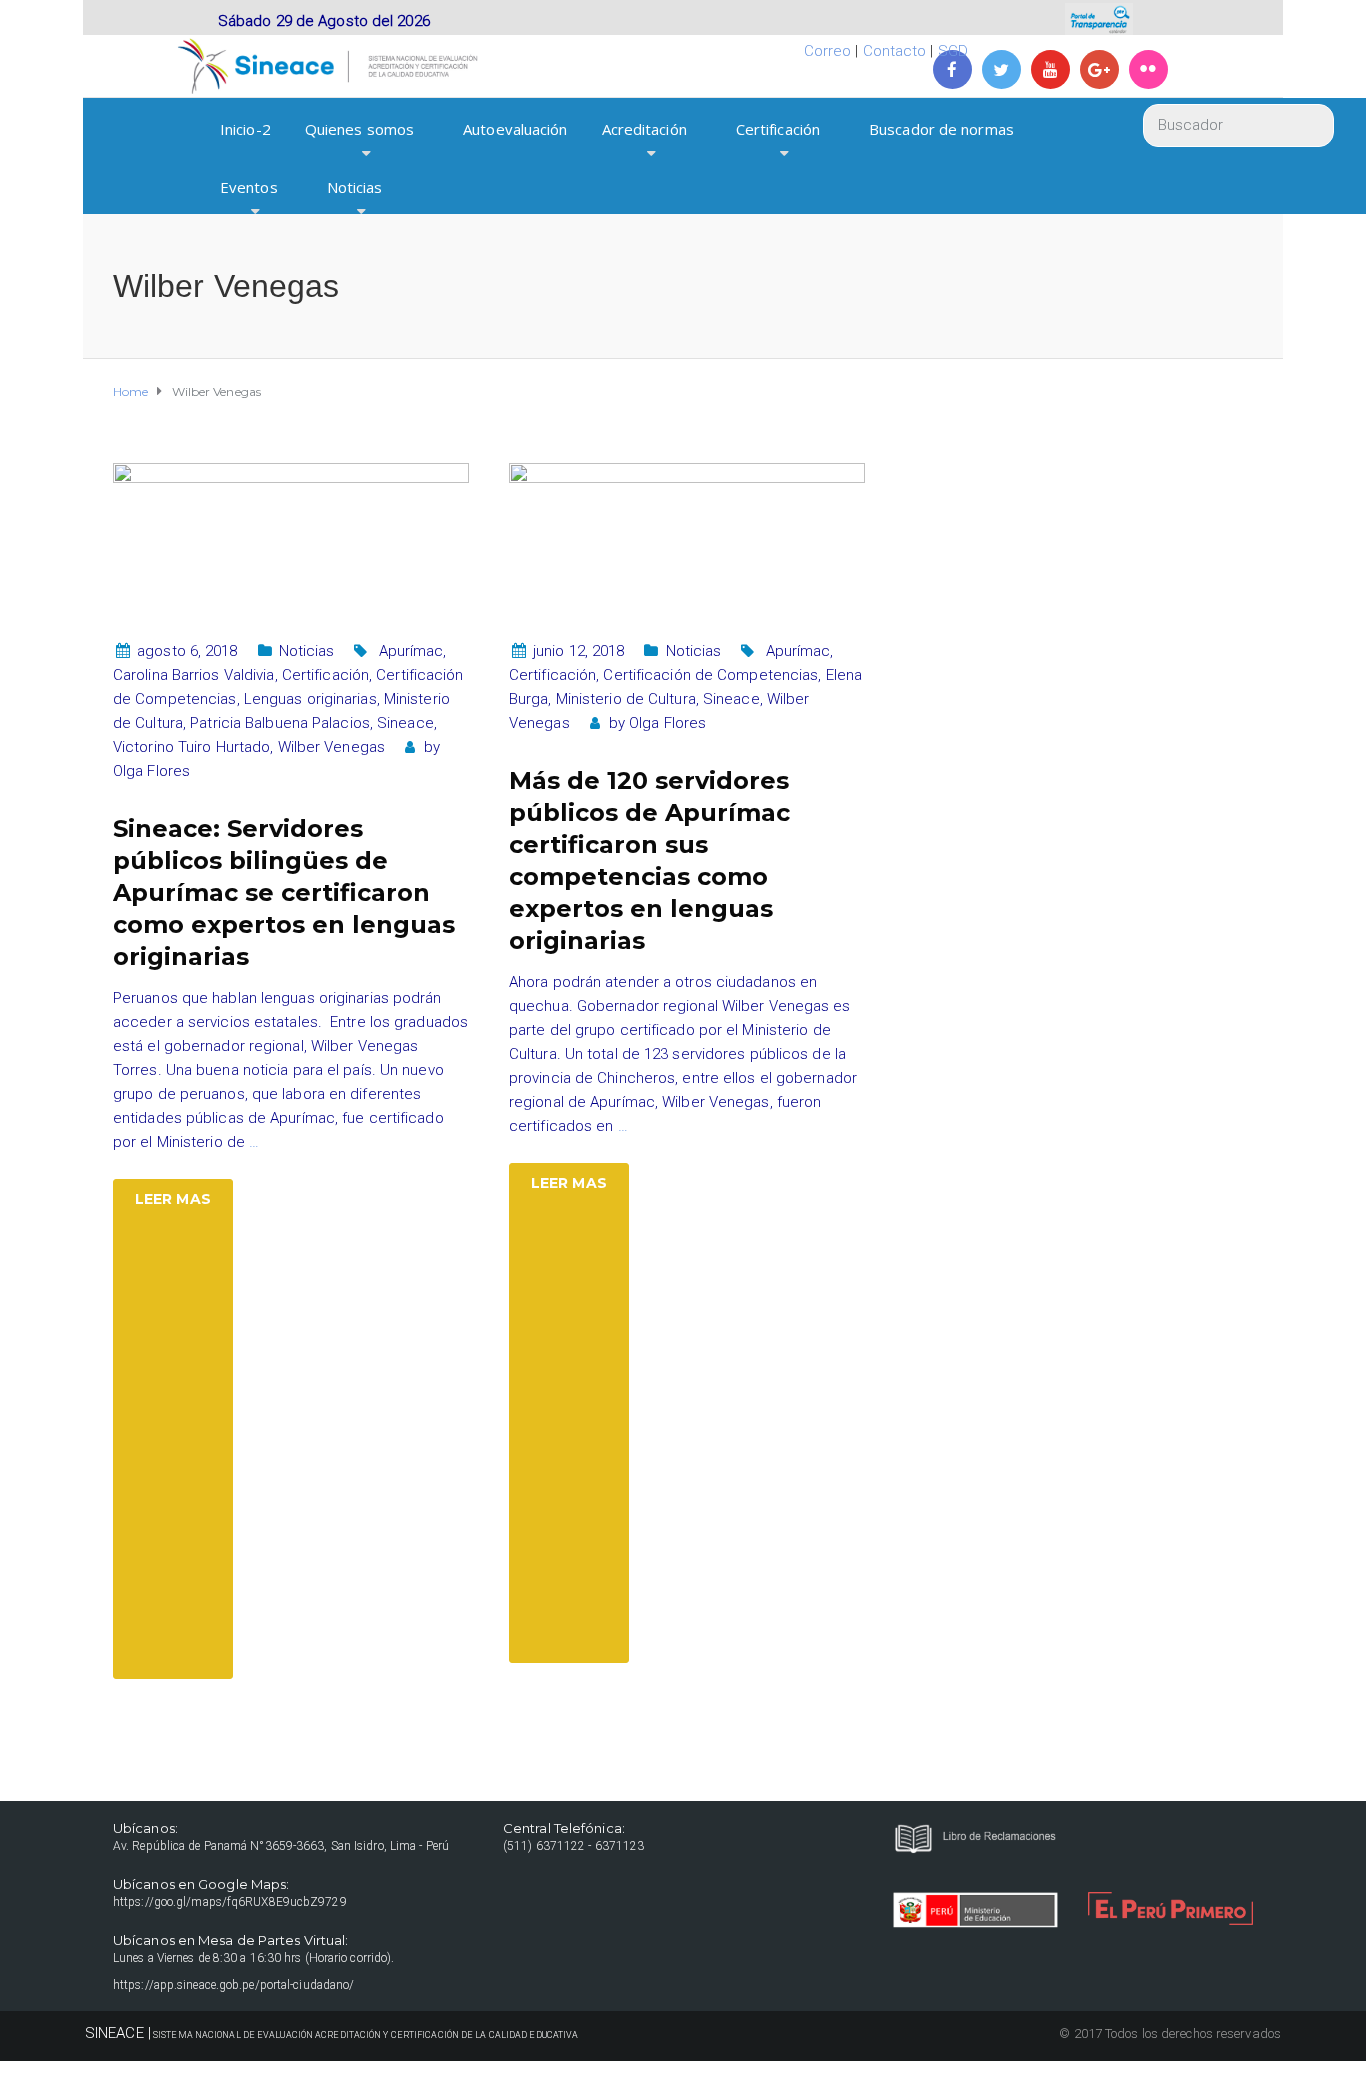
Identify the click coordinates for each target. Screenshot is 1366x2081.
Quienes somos (359, 129)
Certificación (778, 129)
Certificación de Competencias (710, 675)
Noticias (355, 187)
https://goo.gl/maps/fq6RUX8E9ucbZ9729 (230, 1902)
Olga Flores (151, 771)
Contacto (895, 51)
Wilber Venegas (331, 747)
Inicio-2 (245, 129)
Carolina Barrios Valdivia (194, 675)
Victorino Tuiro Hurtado (191, 747)
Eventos (249, 187)
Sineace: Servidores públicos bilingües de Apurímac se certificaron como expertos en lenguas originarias (284, 892)
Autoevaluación (515, 129)
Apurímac (411, 651)
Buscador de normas (941, 129)
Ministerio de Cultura (626, 699)
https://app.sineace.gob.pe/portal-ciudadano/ (233, 1985)
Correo (828, 51)
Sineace (405, 723)
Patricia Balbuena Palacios (280, 723)
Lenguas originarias (310, 699)
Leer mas (173, 1199)
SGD (953, 51)
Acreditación (644, 129)
